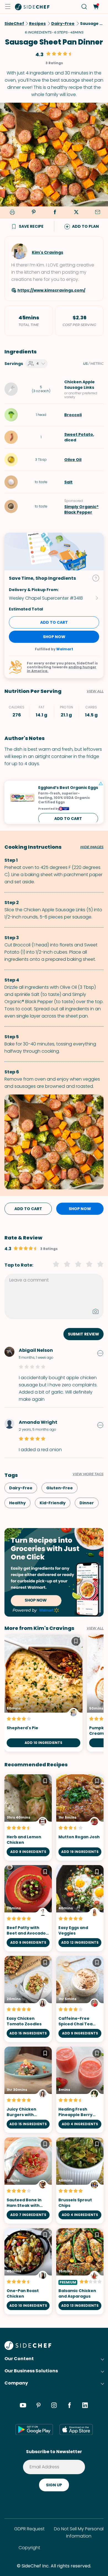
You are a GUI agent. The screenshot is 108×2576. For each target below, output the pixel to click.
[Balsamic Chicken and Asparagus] (80, 2271)
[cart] (96, 7)
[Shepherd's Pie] (43, 1693)
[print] (11, 213)
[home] (32, 7)
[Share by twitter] (76, 213)
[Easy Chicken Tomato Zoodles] (28, 1999)
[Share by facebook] (55, 213)
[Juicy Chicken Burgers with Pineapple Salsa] (28, 2090)
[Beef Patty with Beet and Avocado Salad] (28, 1908)
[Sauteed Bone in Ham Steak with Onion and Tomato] (28, 2181)
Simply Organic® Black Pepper (81, 509)
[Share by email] (97, 213)
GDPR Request (29, 2529)
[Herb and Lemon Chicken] (28, 1818)
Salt (68, 482)
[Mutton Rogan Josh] (80, 1818)
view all (95, 1628)
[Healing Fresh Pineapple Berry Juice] (80, 2090)
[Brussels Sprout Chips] (80, 2181)
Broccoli (73, 415)
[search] (84, 7)
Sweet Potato (79, 434)
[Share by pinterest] (34, 213)
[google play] (34, 2429)
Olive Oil (73, 460)
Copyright (29, 2548)
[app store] (76, 2429)
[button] (8, 7)
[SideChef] (28, 2348)
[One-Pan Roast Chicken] (28, 2271)
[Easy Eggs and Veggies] (80, 1908)
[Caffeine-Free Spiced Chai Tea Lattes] (80, 1999)
